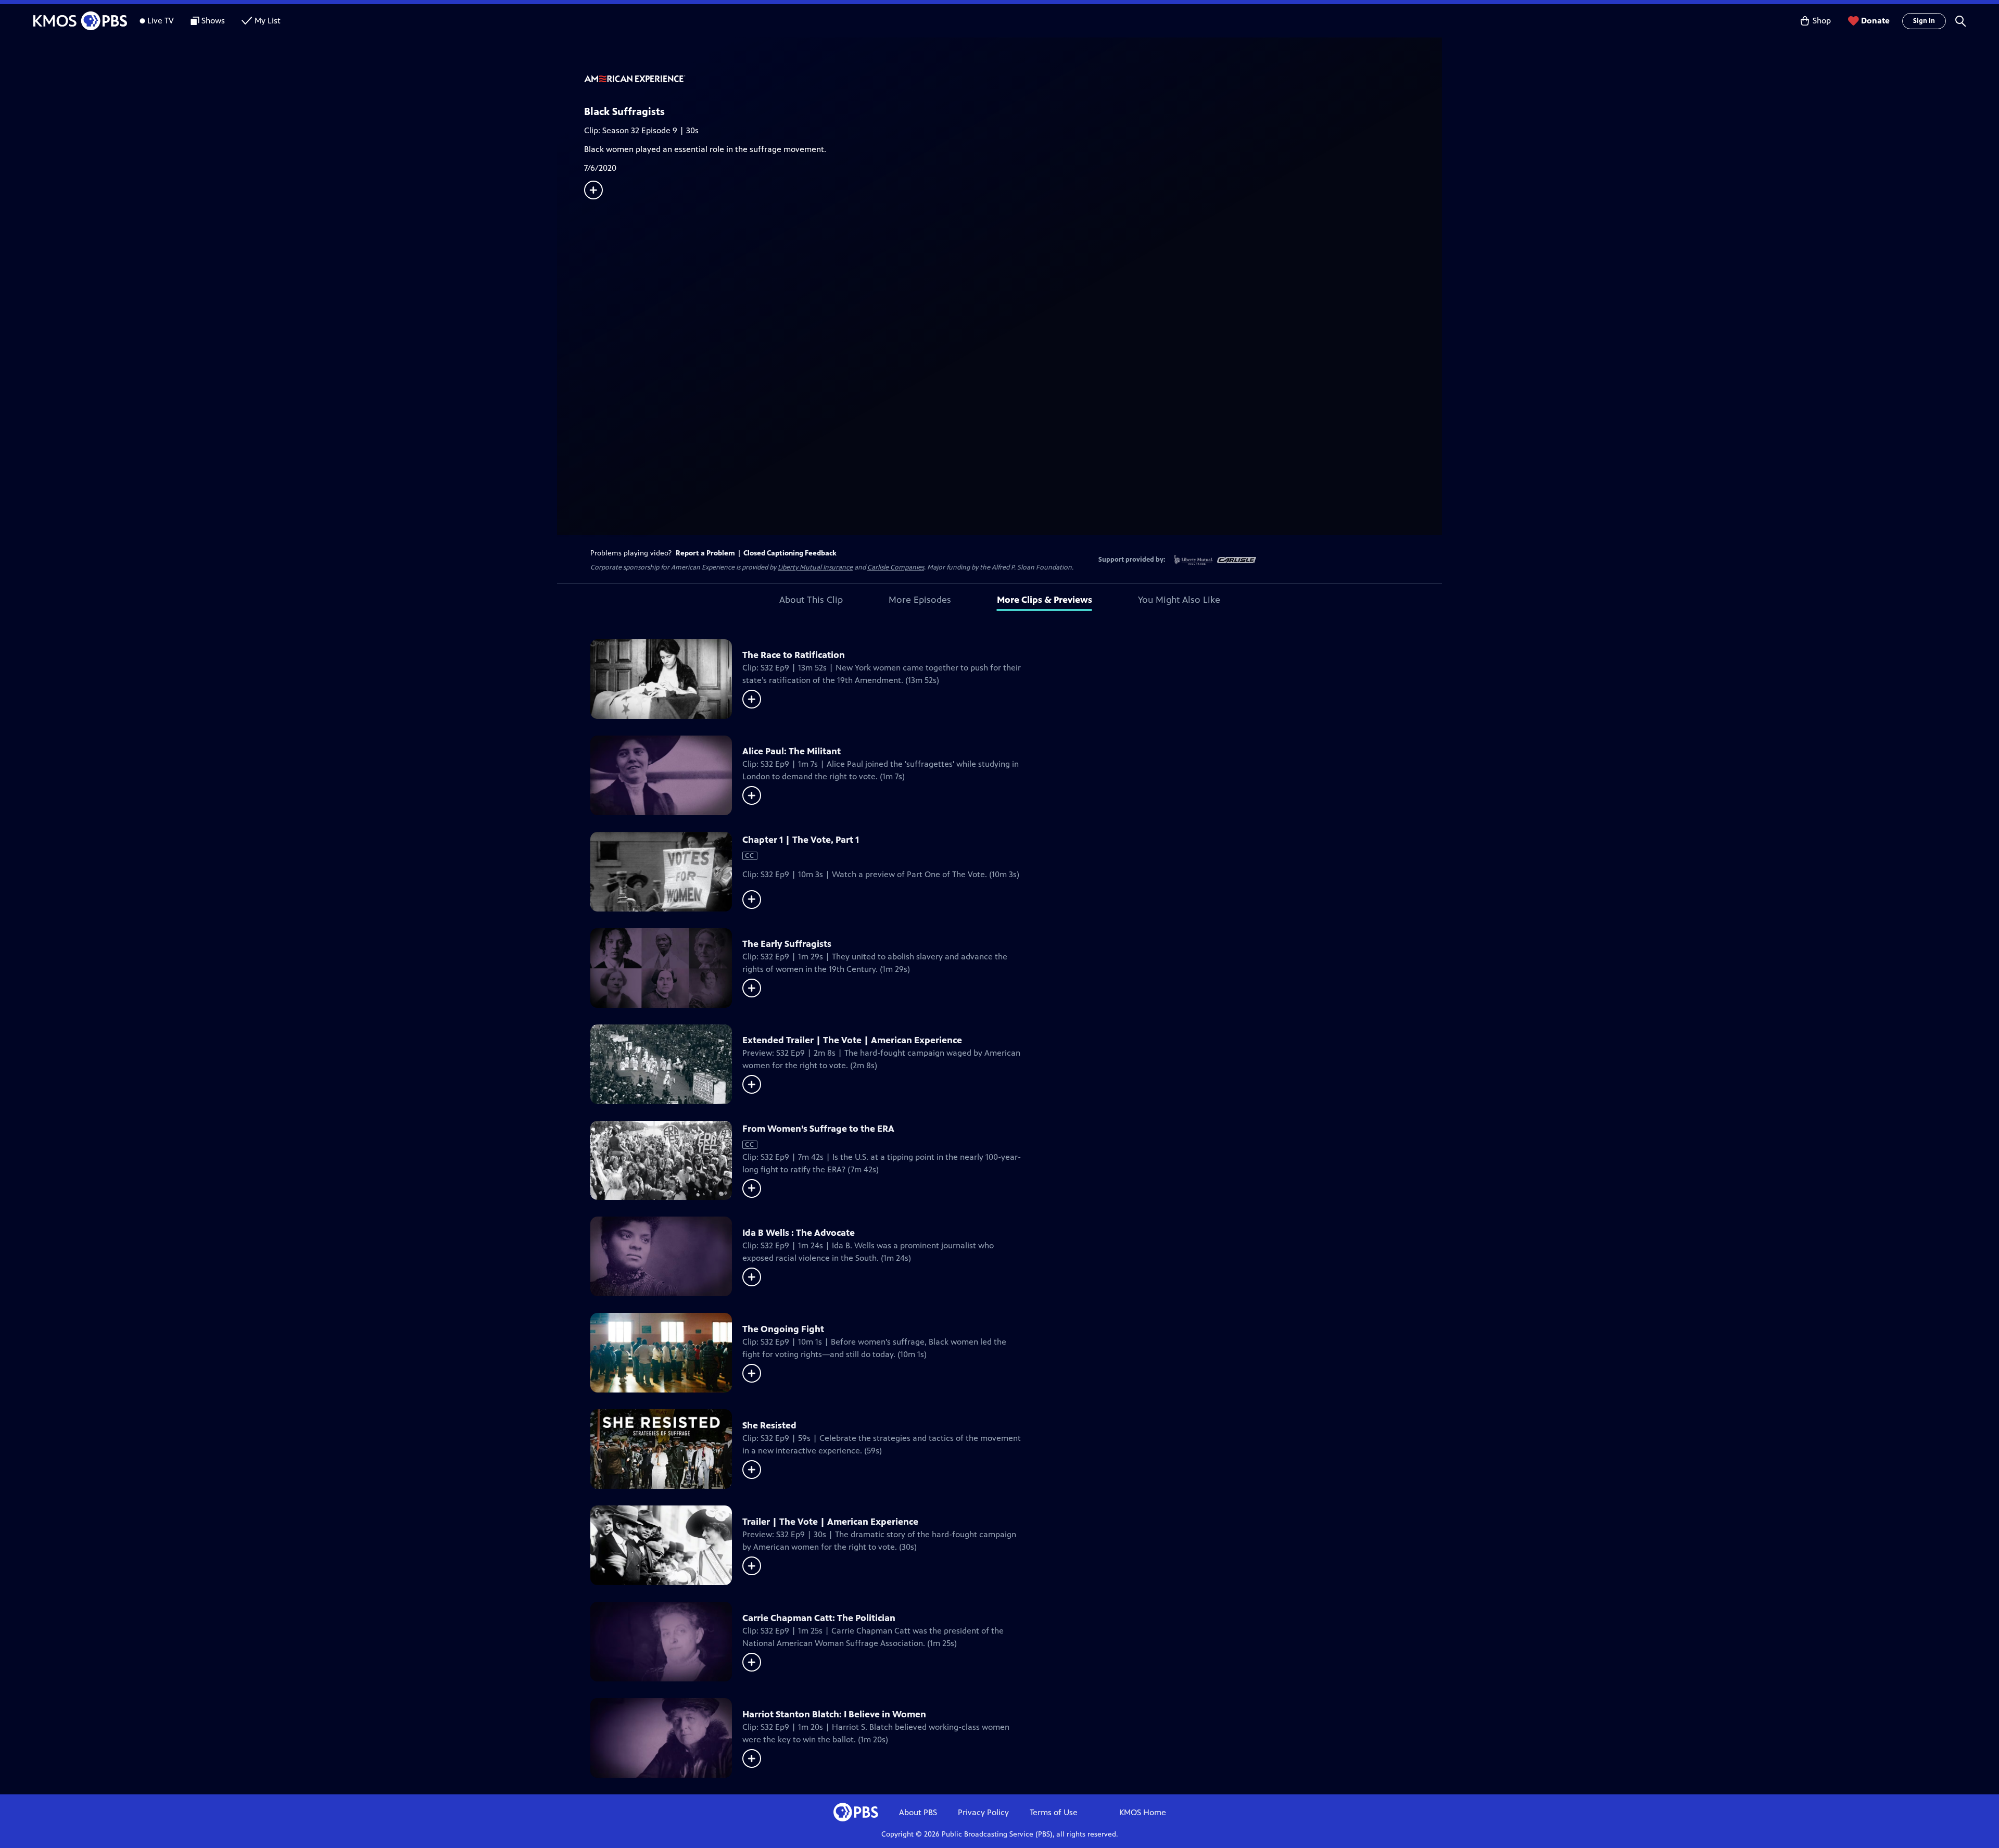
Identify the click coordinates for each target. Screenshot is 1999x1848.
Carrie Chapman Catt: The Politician (819, 1618)
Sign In (1924, 21)
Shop (1822, 21)
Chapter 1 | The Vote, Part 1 (801, 840)
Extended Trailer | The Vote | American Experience (852, 1040)
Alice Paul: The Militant (792, 751)
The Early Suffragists (787, 944)
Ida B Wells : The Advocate (799, 1233)
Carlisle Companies (896, 567)
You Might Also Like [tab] (1179, 600)
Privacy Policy (983, 1812)
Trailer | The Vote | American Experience (830, 1522)
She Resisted (769, 1425)
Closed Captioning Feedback (790, 553)
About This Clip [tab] (811, 600)
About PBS (918, 1812)
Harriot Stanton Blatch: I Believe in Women (834, 1714)
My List (268, 21)
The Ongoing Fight (783, 1329)
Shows (213, 21)
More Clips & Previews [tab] (1045, 600)
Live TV (161, 21)
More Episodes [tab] (920, 600)
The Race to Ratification (794, 655)
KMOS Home (1143, 1812)
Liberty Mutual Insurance (815, 567)
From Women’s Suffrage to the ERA (818, 1129)
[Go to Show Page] (1013, 80)
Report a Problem (705, 553)
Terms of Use (1054, 1812)
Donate (1875, 21)
